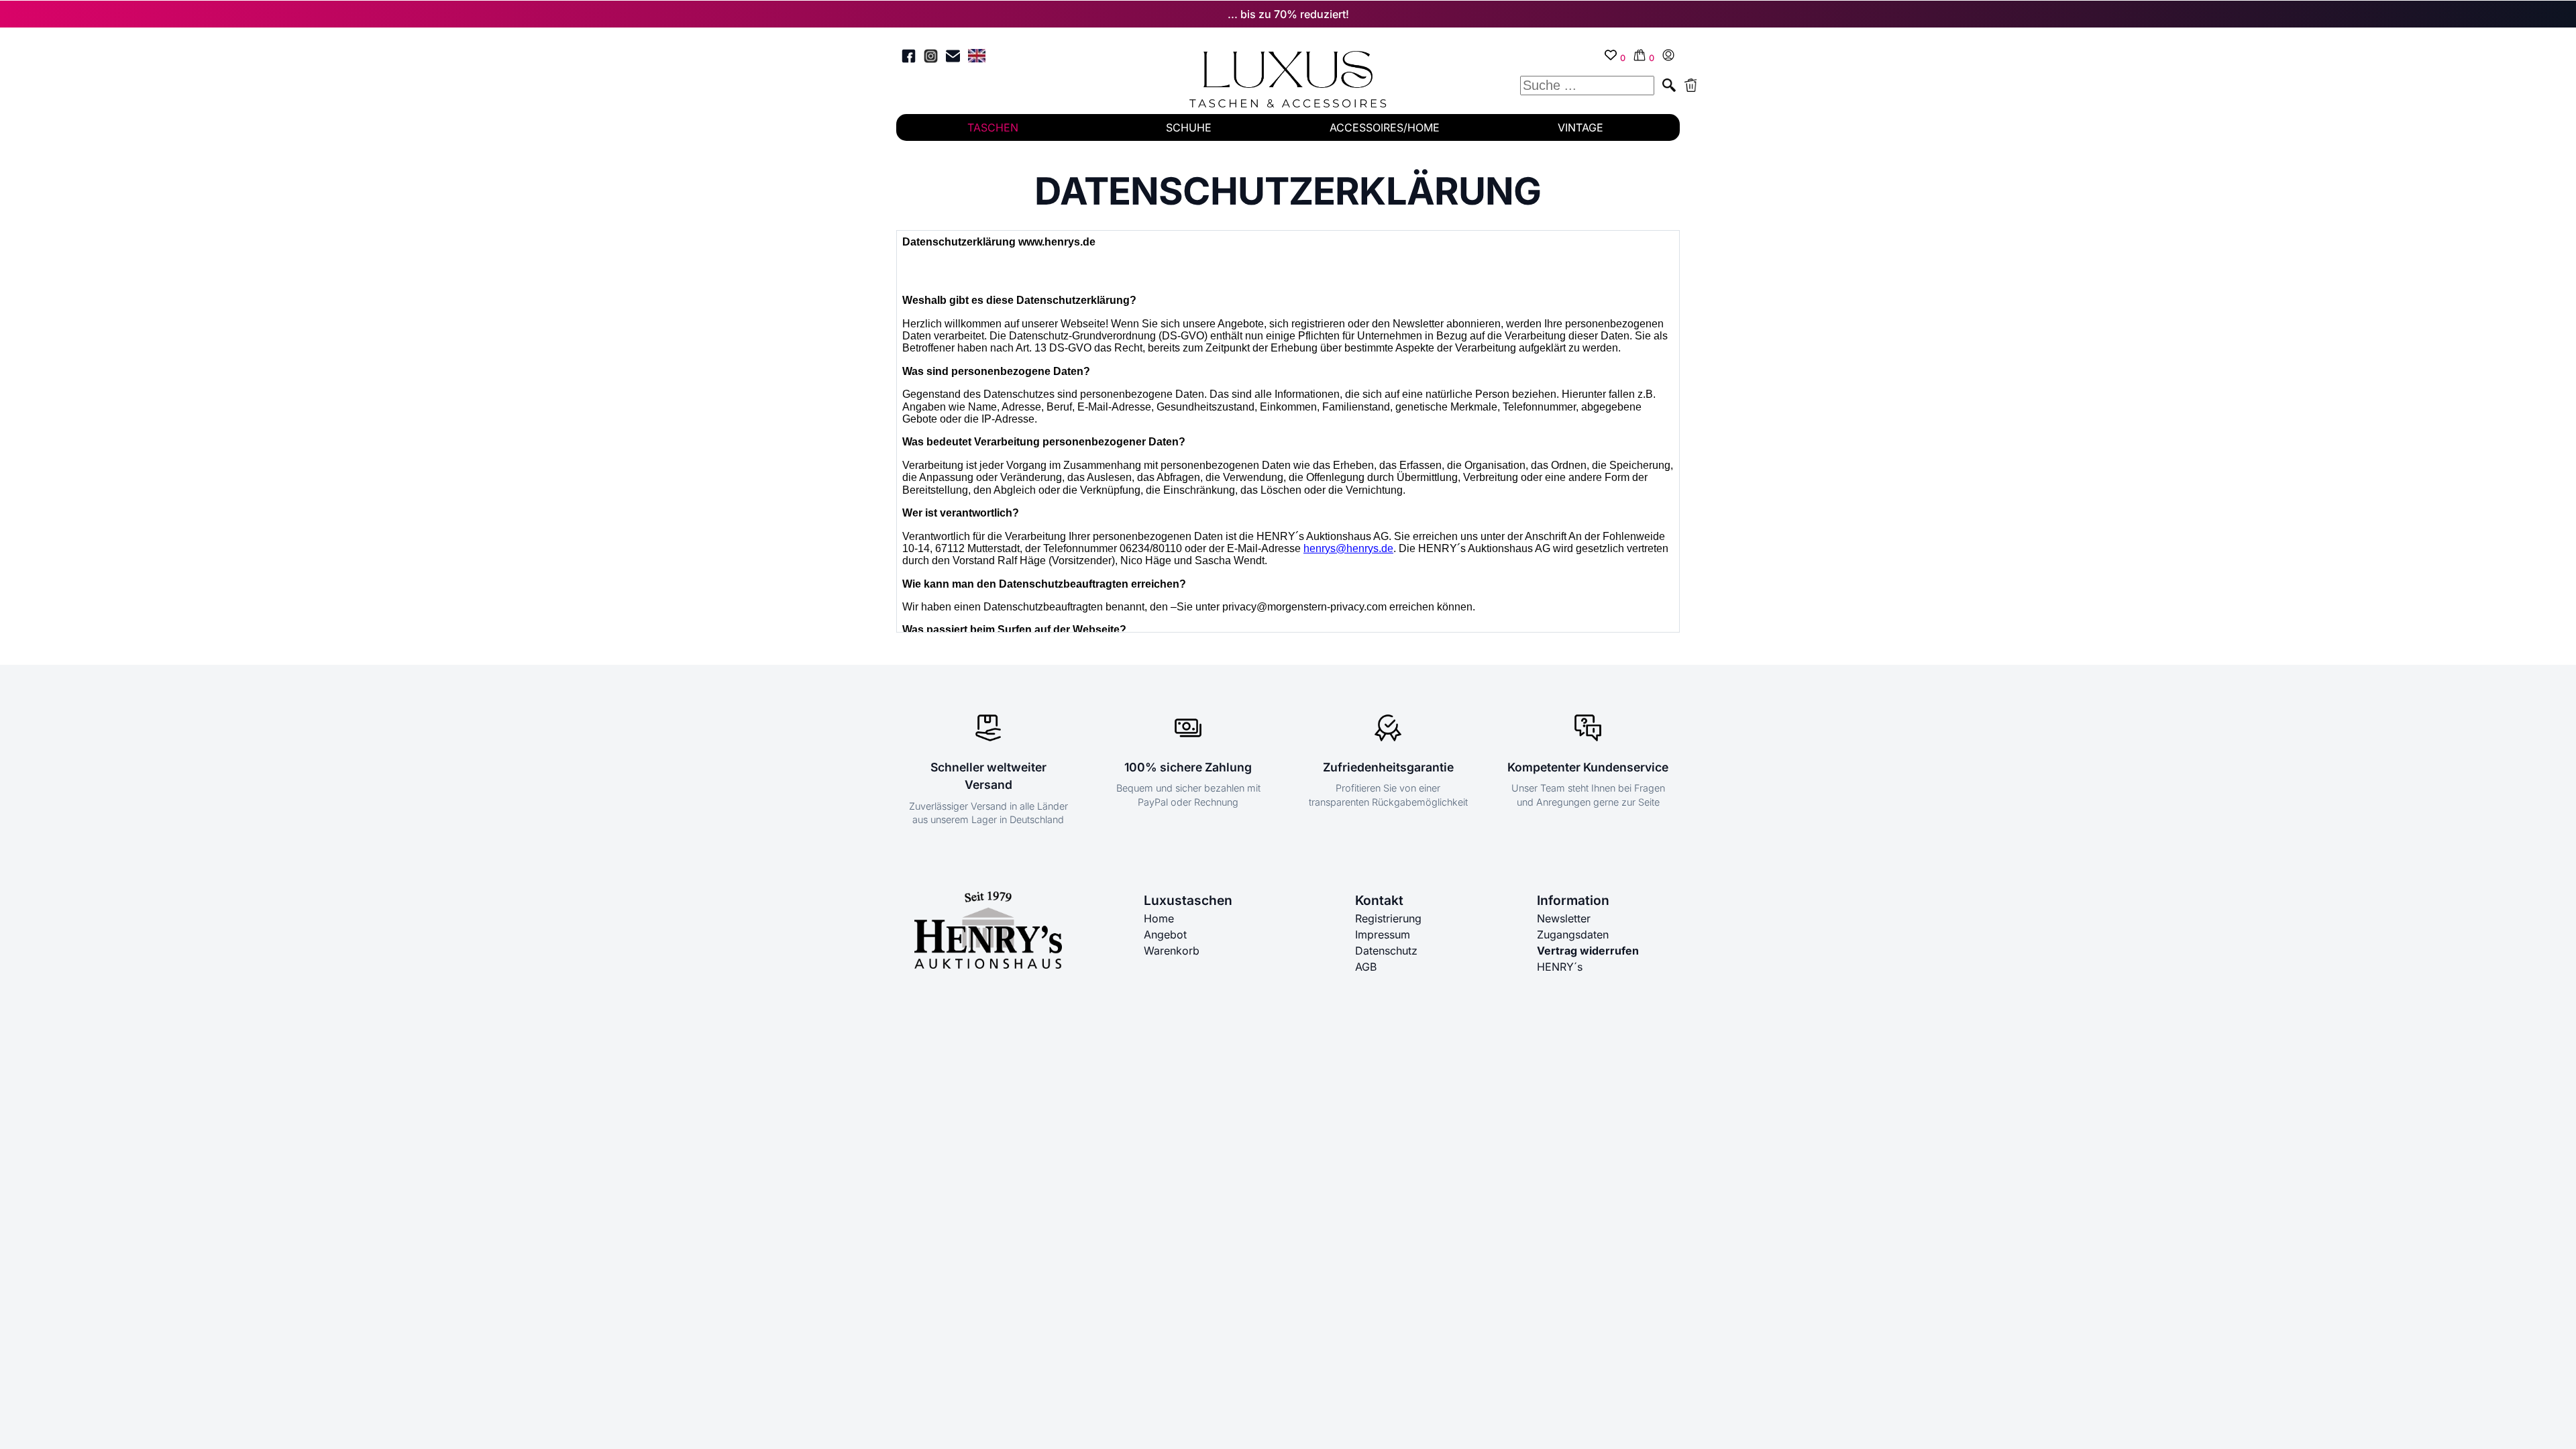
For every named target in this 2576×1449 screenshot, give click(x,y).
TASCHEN (993, 127)
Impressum (1383, 934)
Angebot (1165, 934)
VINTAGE (1580, 127)
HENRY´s (1560, 967)
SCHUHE (1189, 127)
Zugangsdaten (1573, 934)
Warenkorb (1172, 951)
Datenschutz (1386, 951)
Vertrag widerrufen (1588, 951)
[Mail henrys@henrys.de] (953, 58)
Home (1159, 918)
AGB (1366, 967)
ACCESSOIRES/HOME (1385, 127)
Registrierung (1388, 918)
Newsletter (1564, 918)
